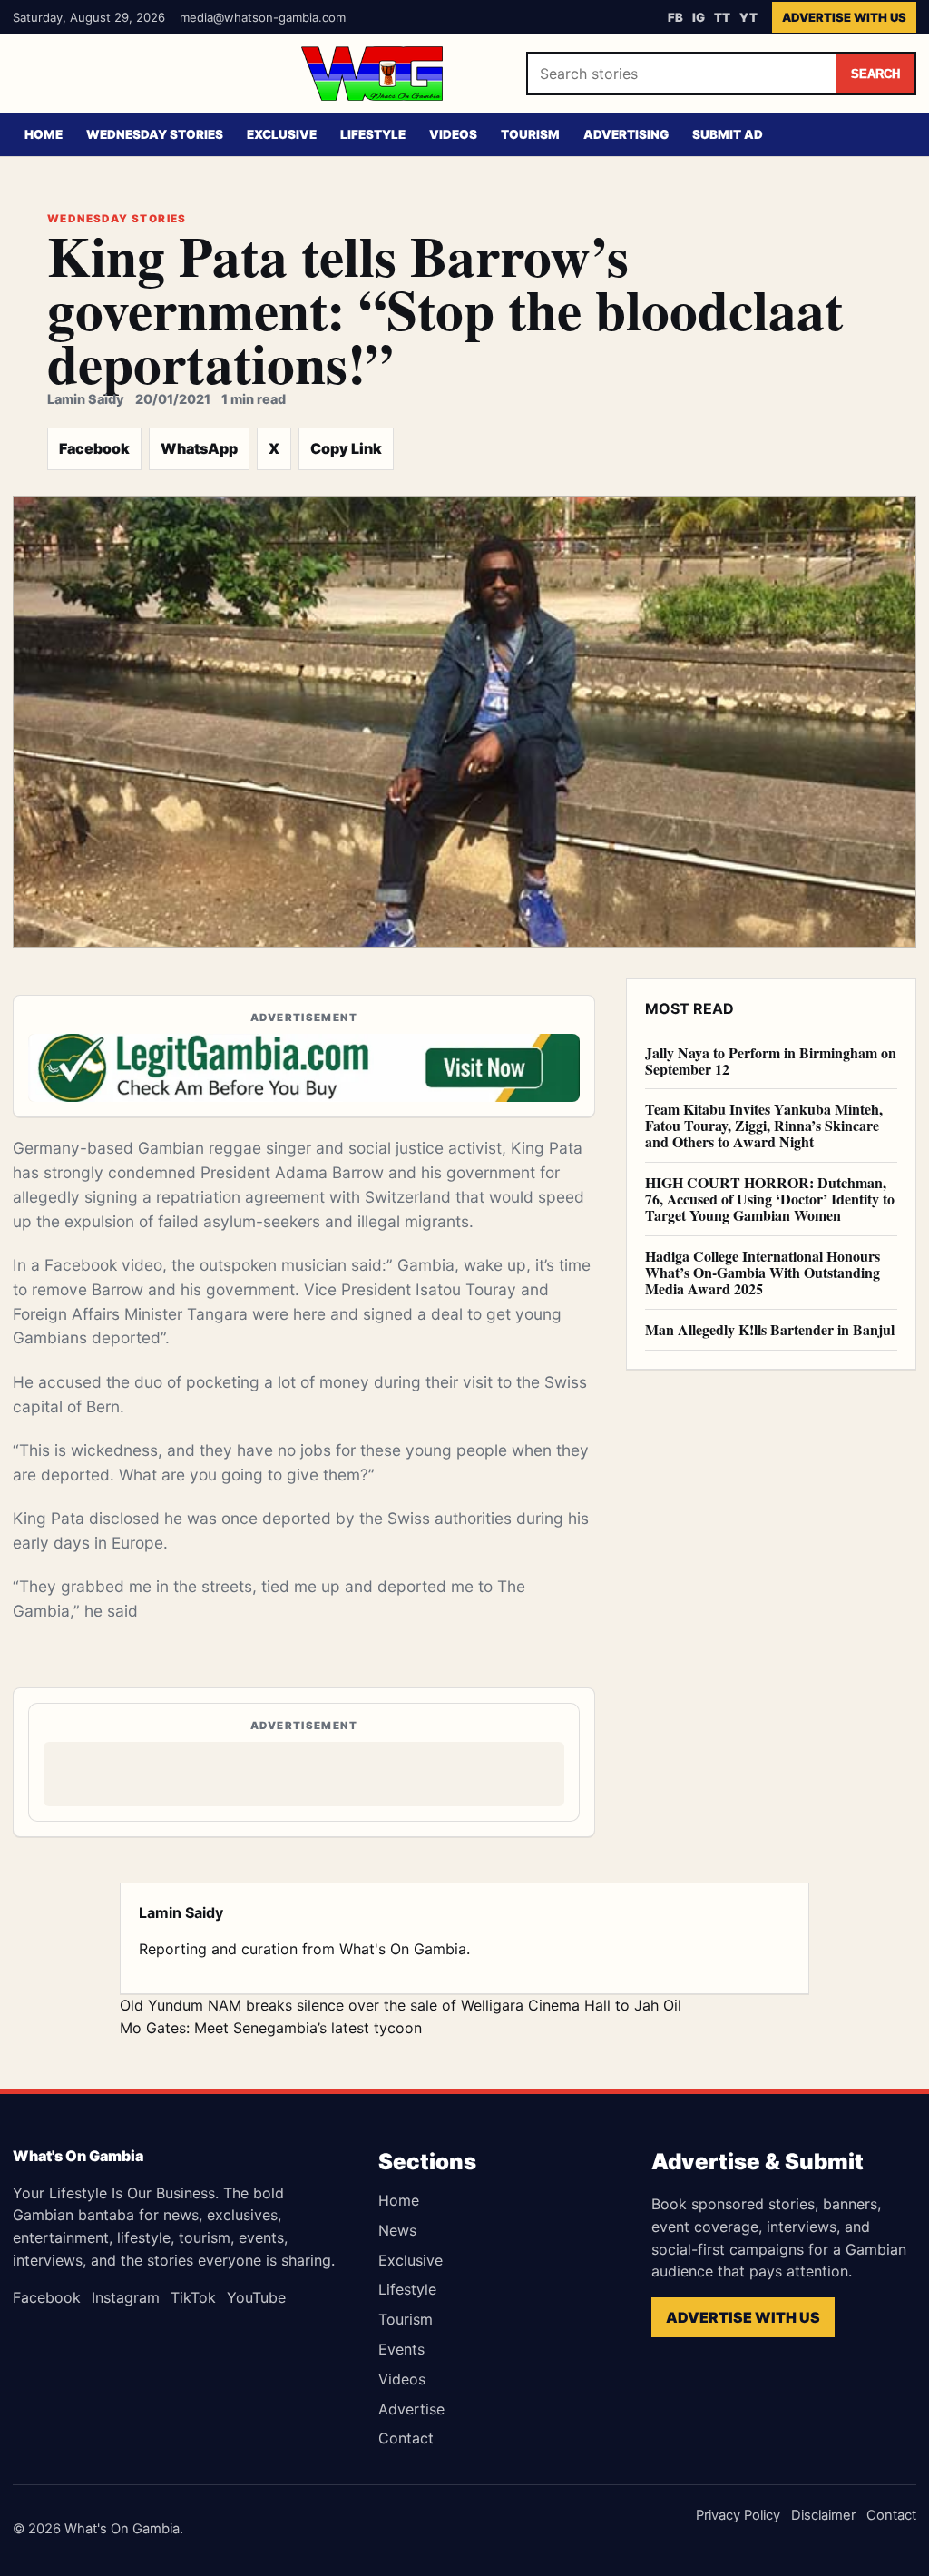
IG (699, 17)
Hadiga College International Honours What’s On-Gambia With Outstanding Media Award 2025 (763, 1272)
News (397, 2230)
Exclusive (282, 134)
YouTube (256, 2297)
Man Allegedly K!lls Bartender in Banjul (770, 1329)
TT (722, 17)
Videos (453, 134)
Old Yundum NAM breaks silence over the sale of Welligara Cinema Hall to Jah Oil (401, 2005)
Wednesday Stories (155, 134)
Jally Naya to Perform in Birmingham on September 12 (771, 1061)
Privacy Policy (738, 2515)
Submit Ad (728, 134)
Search (875, 74)
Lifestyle (373, 134)
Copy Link (346, 448)
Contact (406, 2438)
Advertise (411, 2409)
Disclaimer (823, 2515)
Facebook (94, 448)
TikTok (193, 2297)
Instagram (126, 2297)
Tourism (530, 134)
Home (44, 134)
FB (675, 17)
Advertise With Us (844, 17)
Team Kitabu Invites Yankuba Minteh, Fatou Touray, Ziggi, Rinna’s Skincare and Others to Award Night (764, 1125)
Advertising (626, 134)
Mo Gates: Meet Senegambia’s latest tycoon (271, 2028)
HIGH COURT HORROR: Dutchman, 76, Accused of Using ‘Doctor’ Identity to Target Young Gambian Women (770, 1199)
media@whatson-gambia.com (263, 17)
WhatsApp (199, 448)
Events (401, 2349)
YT (748, 17)
